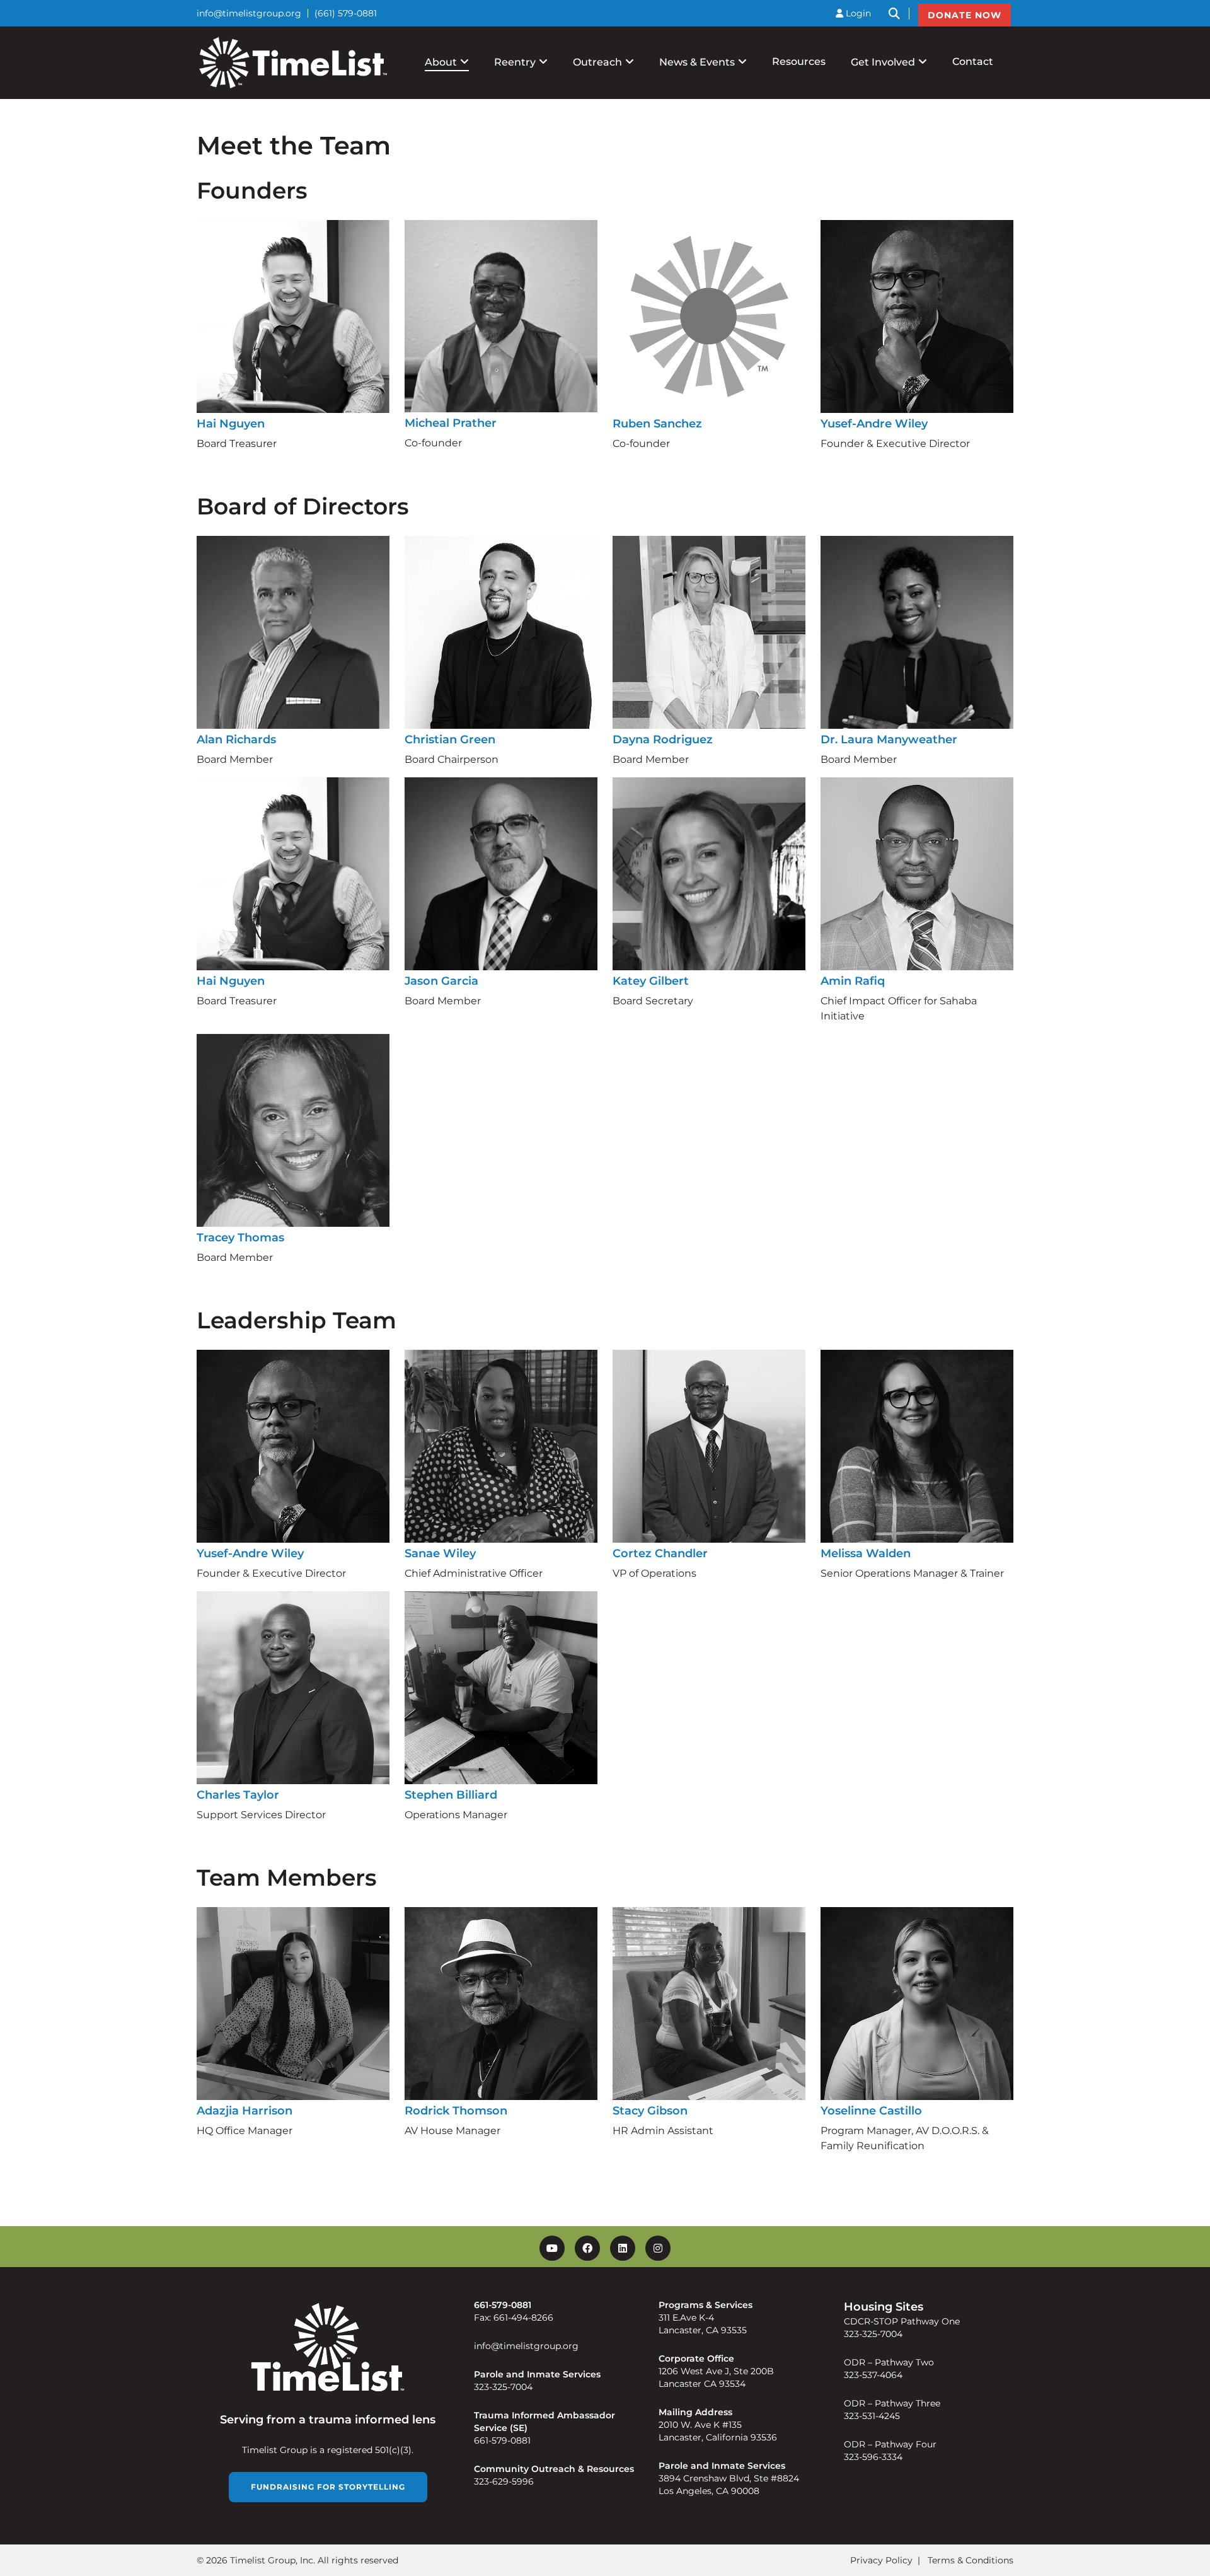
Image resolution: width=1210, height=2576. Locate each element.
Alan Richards (236, 740)
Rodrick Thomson (456, 2111)
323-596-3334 (873, 2457)
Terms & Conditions (971, 2560)
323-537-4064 (873, 2375)
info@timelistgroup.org (249, 13)
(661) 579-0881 (346, 13)
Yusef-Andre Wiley (874, 424)
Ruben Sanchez (657, 424)
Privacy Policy (881, 2560)
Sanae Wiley (440, 1553)
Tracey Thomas (240, 1238)
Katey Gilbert (651, 981)
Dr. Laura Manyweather (889, 740)
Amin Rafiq (853, 981)
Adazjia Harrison (245, 2111)
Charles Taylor (238, 1795)
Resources (799, 61)
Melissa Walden (866, 1553)
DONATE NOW (965, 15)
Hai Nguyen (231, 424)
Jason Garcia (441, 981)
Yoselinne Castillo (871, 2111)
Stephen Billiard (451, 1795)
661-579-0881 (502, 2440)
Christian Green (450, 740)
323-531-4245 (872, 2416)
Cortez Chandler (660, 1553)
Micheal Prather (451, 423)
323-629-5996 (504, 2481)
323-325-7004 (503, 2387)
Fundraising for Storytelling (328, 2486)
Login (857, 13)
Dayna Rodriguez (663, 740)
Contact (973, 61)
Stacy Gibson (650, 2111)
